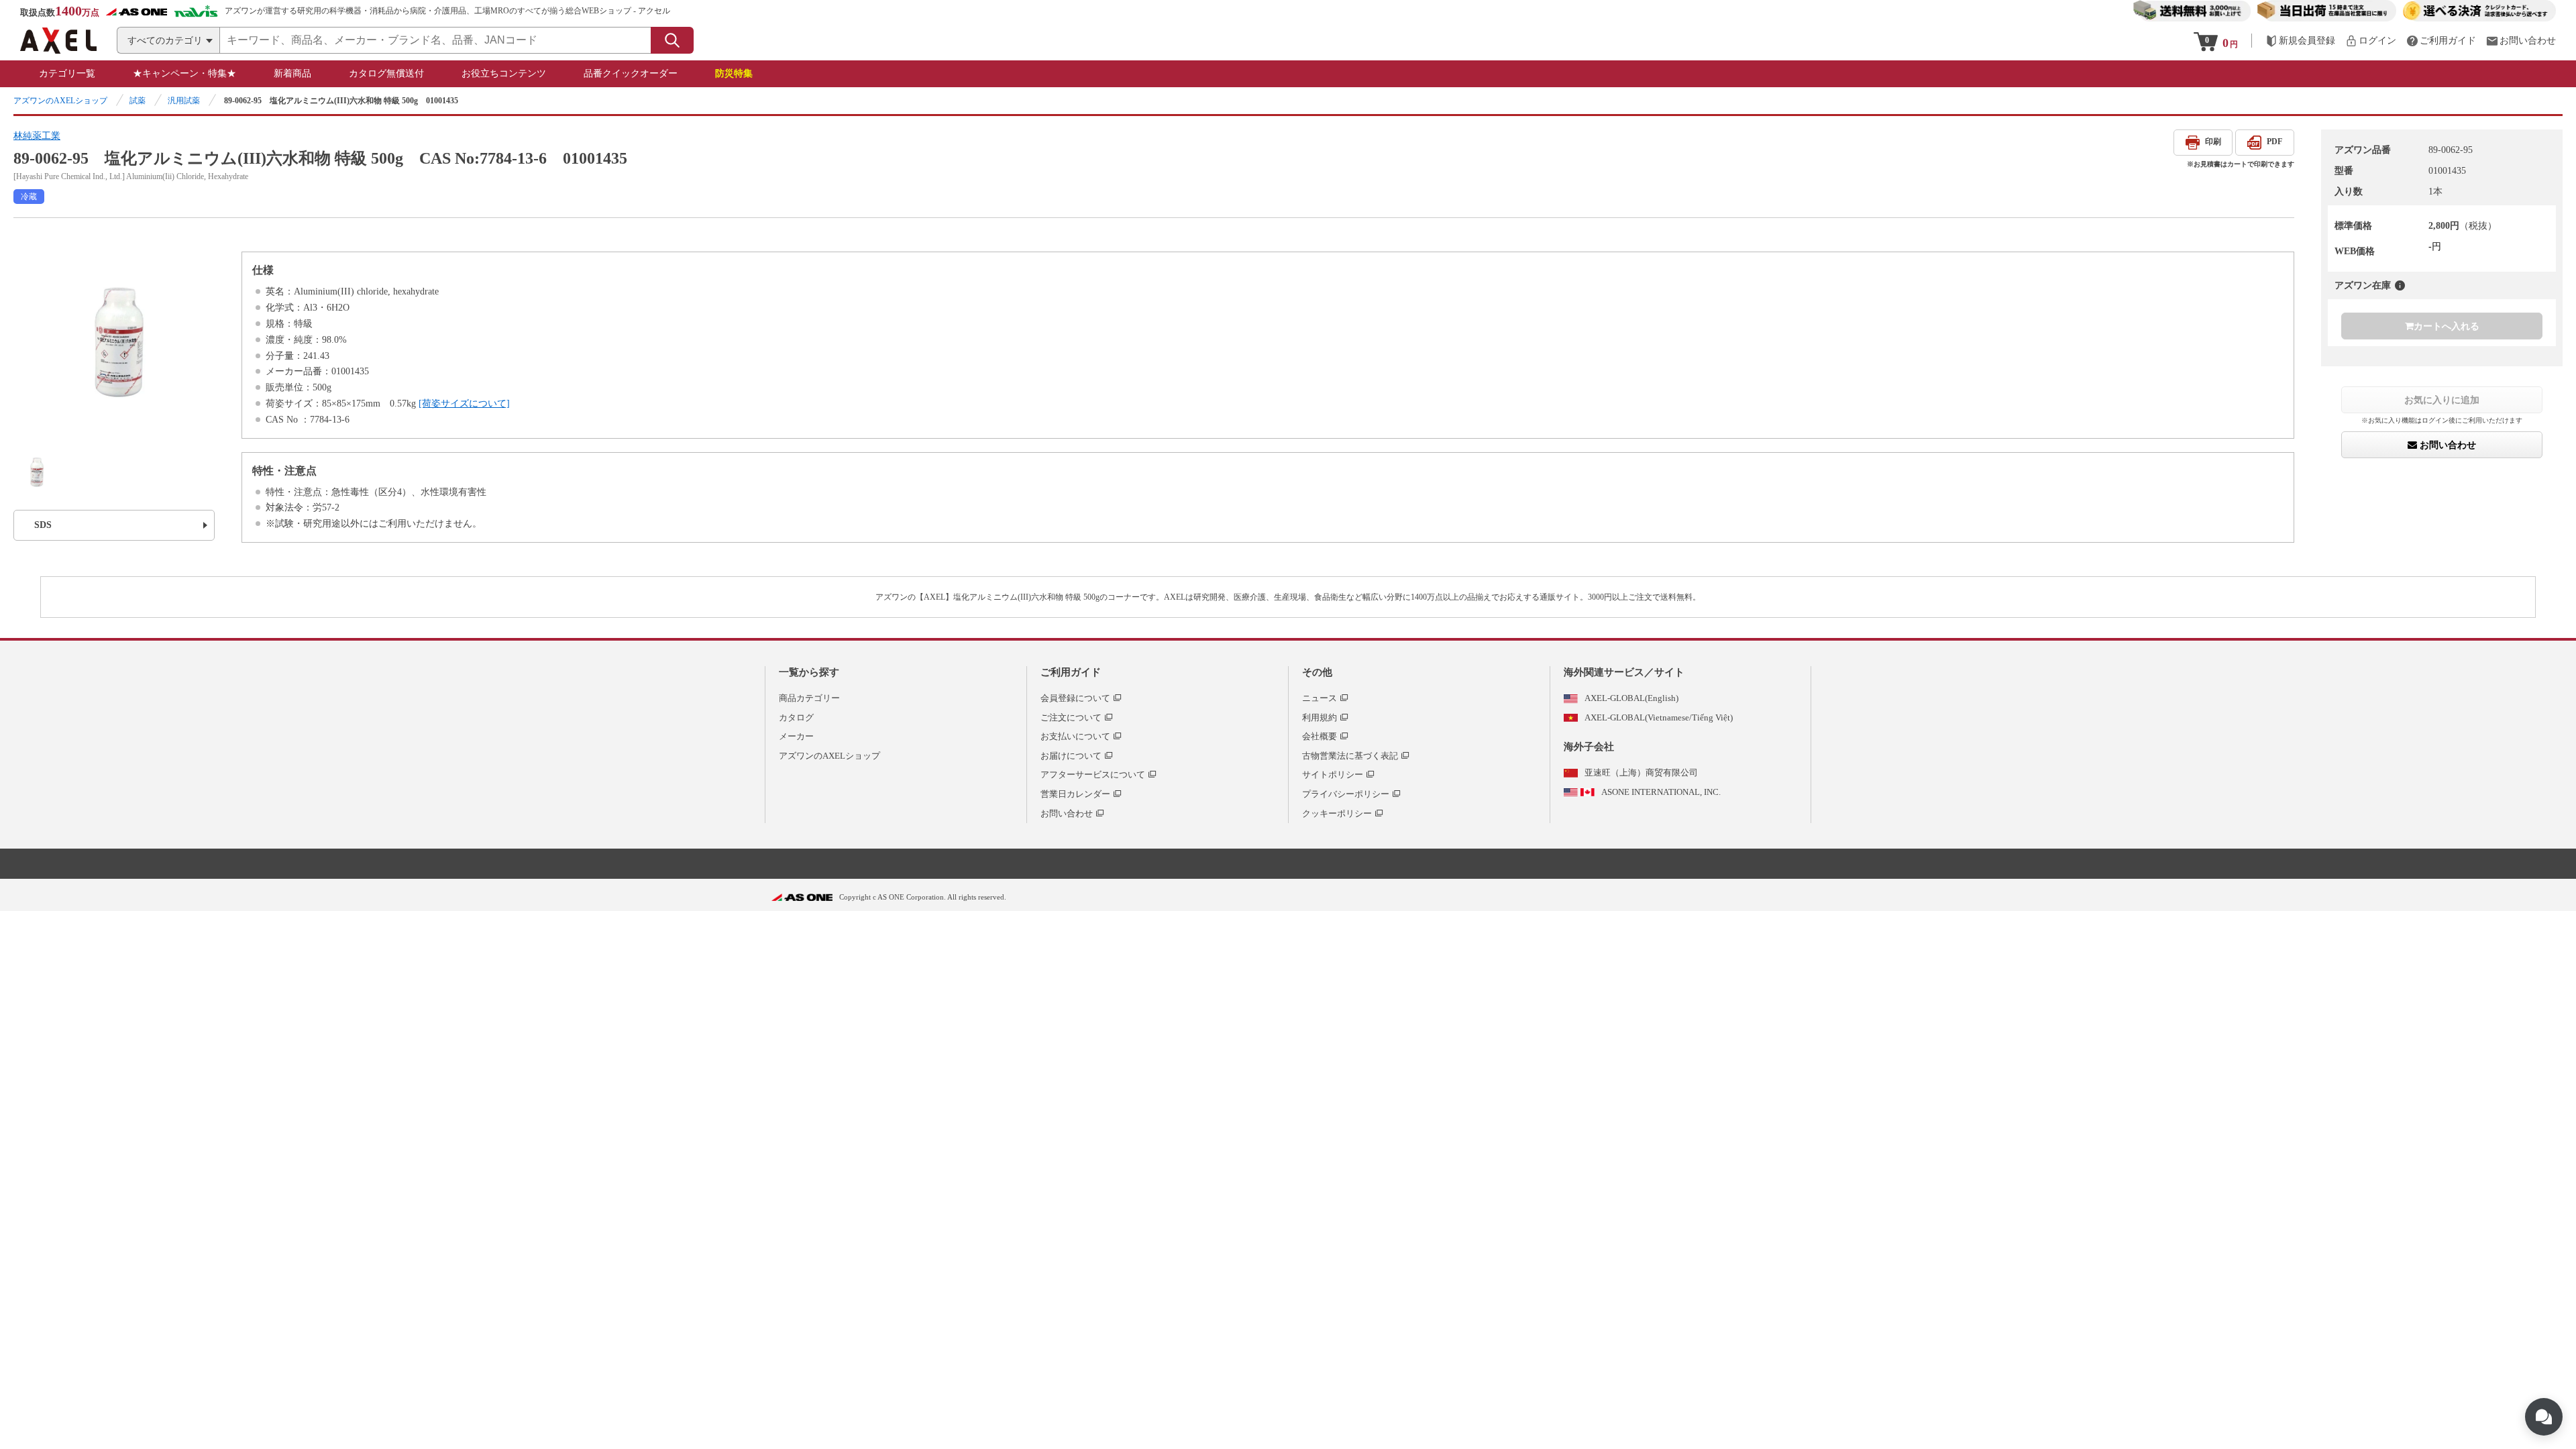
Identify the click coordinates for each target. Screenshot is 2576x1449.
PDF (2274, 142)
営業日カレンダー (1075, 794)
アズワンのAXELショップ (60, 101)
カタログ (796, 717)
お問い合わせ (2447, 445)
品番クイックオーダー (631, 73)
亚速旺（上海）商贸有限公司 (1641, 772)
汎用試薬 (184, 101)
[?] (2400, 285)
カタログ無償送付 (386, 73)
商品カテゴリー (809, 698)
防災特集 (734, 73)
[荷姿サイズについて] (464, 404)
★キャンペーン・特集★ (184, 73)
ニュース (1320, 698)
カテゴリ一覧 (67, 73)
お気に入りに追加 (2442, 400)
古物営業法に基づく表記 (1350, 756)
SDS (43, 525)
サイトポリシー (1333, 774)
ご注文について (1071, 717)
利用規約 (1320, 717)
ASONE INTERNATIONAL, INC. (1661, 792)
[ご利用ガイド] (2441, 41)
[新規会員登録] (2300, 41)
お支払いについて (1075, 736)
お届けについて (1071, 756)
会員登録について (1075, 698)
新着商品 (292, 73)
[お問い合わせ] (2521, 41)
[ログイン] (2371, 41)
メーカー (796, 736)
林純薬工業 (37, 136)
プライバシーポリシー (1346, 794)
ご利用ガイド (1071, 672)
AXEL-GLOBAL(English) (1631, 698)
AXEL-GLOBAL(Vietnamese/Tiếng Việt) (1659, 717)
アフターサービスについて (1093, 774)
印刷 (2213, 142)
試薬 (138, 101)
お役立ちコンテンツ (504, 73)
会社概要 (1320, 736)
